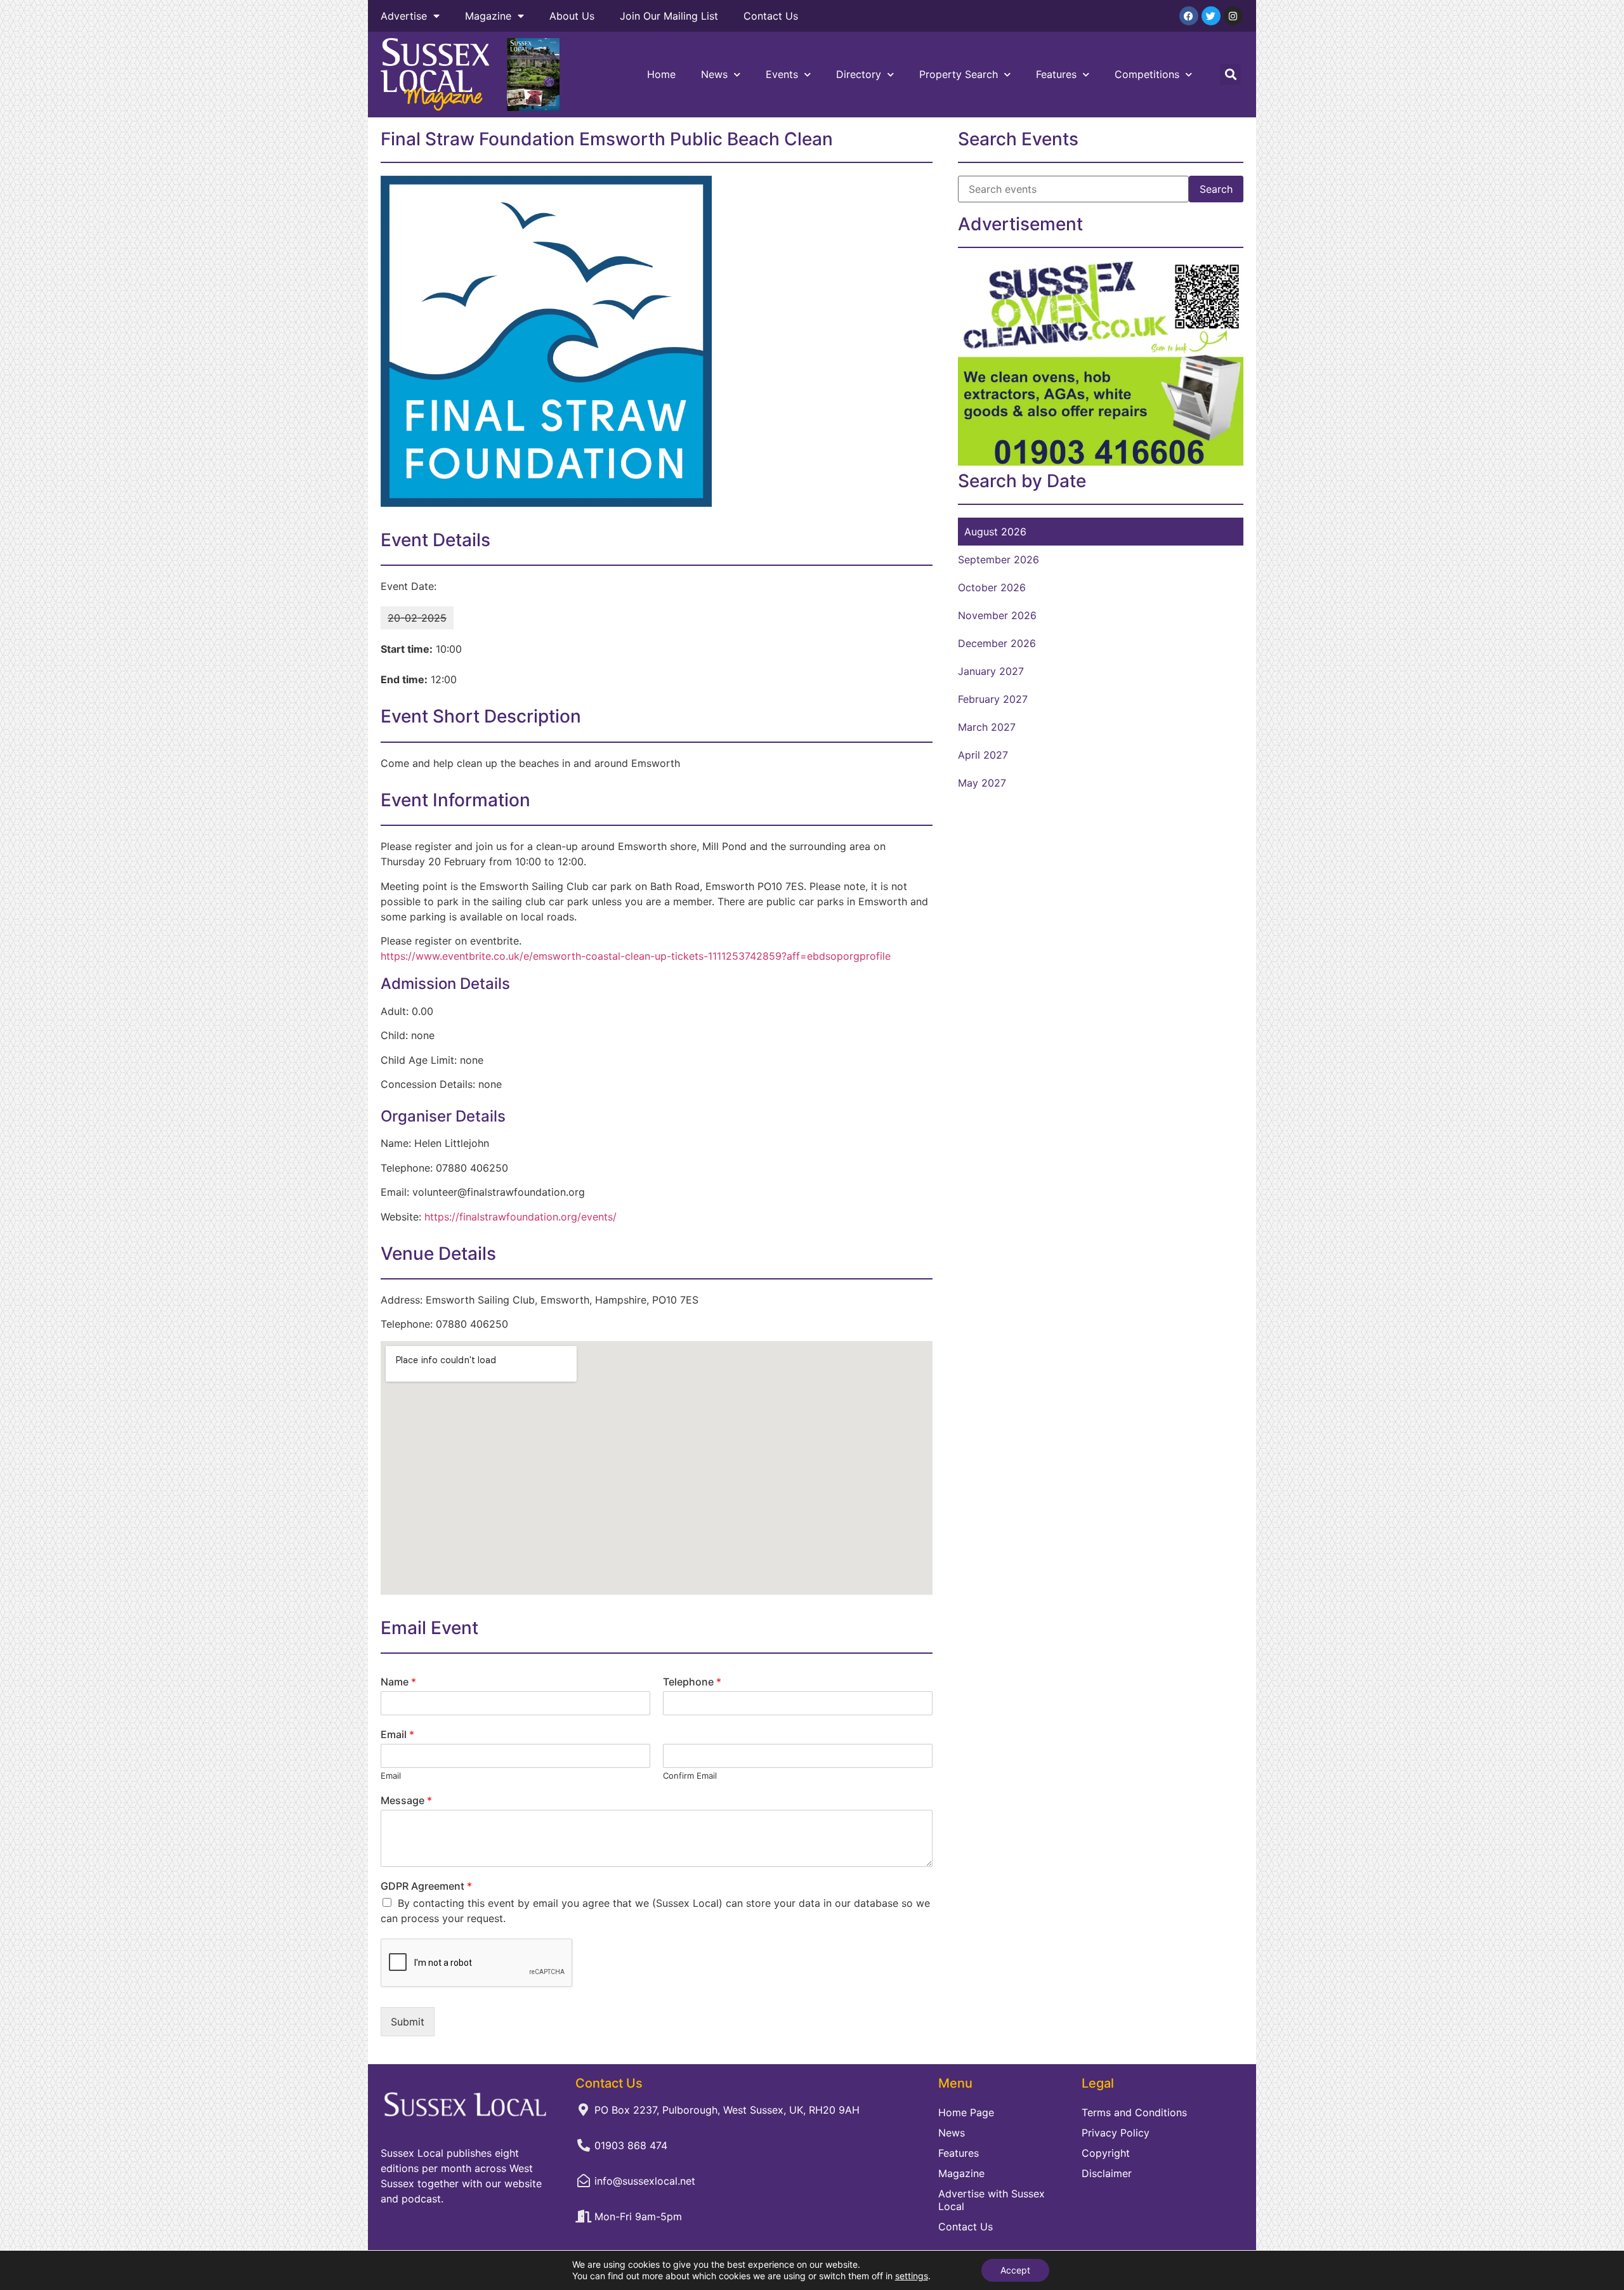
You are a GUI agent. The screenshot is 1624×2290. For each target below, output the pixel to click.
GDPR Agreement (426, 1886)
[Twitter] (1211, 16)
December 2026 (997, 643)
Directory (859, 74)
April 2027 (983, 755)
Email (397, 1734)
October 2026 (992, 587)
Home (661, 74)
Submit (408, 2022)
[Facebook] (1189, 16)
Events (782, 74)
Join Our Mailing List (669, 16)
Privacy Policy (1116, 2133)
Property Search (959, 74)
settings (912, 2276)
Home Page (966, 2112)
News (714, 74)
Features (1056, 74)
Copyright (1106, 2153)
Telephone (692, 1682)
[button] (1230, 75)
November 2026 (997, 615)
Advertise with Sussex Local (992, 2200)
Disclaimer (1107, 2173)
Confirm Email (690, 1776)
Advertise (404, 16)
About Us (572, 16)
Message (406, 1800)
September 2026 (999, 559)
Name (398, 1682)
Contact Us (771, 16)
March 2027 (987, 727)
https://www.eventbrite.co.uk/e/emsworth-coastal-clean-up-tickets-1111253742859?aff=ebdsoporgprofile (636, 956)
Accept (1015, 2270)
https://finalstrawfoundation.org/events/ (521, 1217)
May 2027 (982, 783)
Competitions (1147, 74)
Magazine (488, 16)
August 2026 (995, 532)
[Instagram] (1233, 16)
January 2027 (991, 671)
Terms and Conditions (1134, 2112)
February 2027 (993, 699)
